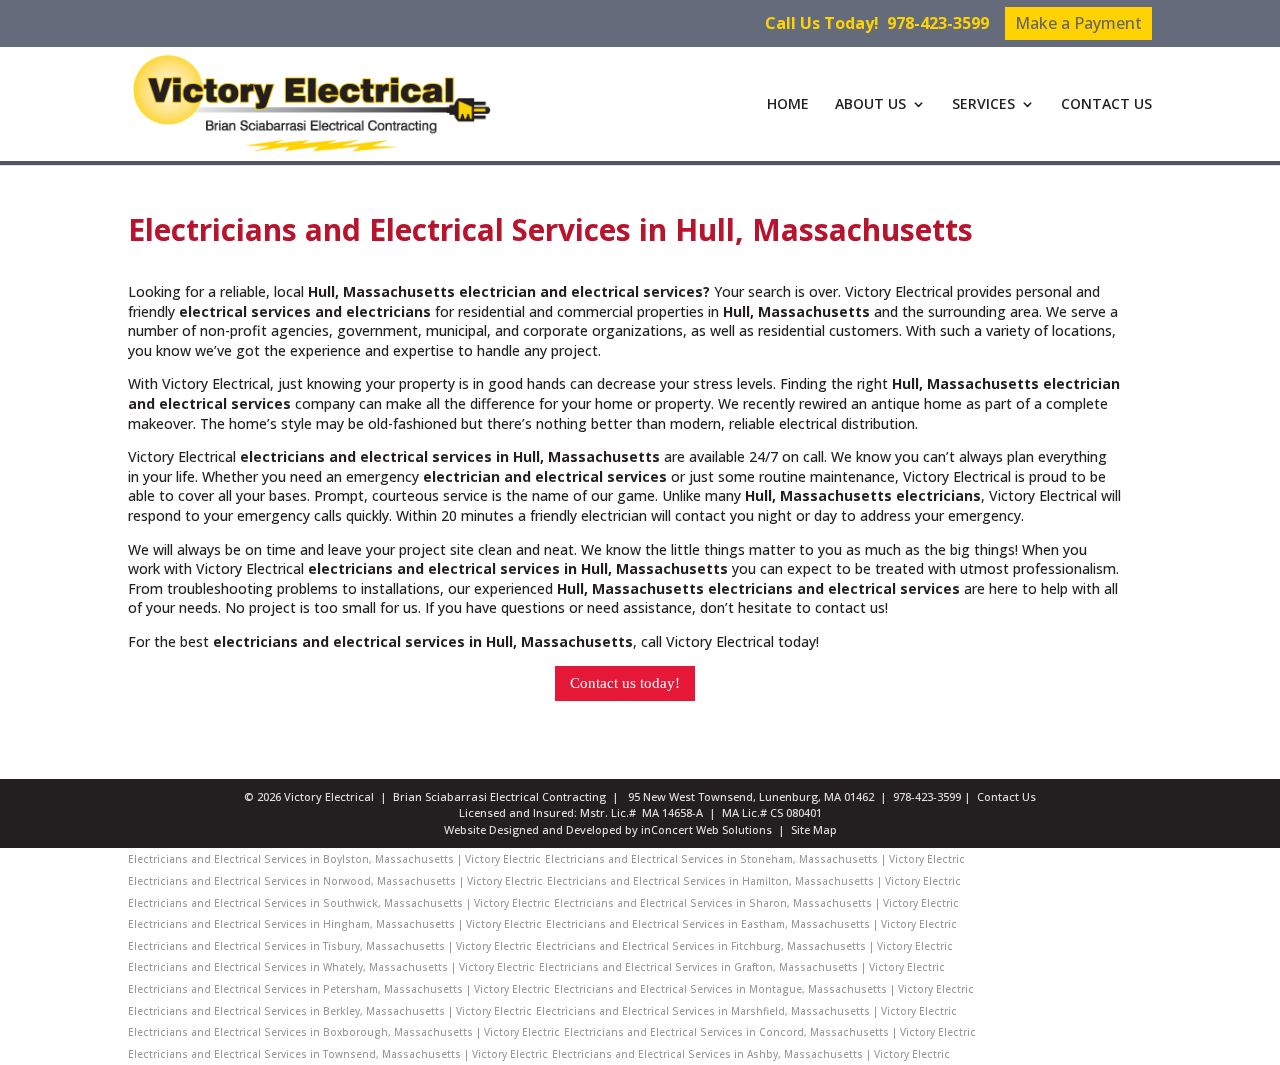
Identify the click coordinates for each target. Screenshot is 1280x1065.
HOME (788, 105)
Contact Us (1006, 796)
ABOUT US (870, 105)
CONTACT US (1106, 105)
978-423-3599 (938, 23)
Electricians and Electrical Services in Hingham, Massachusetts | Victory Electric (335, 924)
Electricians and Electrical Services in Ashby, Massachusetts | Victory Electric (751, 1054)
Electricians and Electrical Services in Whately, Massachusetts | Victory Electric (331, 967)
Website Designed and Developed (533, 829)
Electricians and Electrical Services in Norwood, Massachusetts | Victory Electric (335, 881)
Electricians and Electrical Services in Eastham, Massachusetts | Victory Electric (751, 924)
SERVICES (983, 105)
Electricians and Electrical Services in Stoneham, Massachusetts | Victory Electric (755, 859)
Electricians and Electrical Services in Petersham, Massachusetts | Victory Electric (339, 989)
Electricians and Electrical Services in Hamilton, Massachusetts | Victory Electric (754, 881)
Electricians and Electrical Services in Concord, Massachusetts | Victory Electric (770, 1032)
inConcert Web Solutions (706, 829)
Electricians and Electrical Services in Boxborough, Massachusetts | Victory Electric (344, 1032)
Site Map (814, 829)
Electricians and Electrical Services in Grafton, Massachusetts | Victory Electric (742, 967)
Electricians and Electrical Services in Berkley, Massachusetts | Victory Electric (330, 1011)
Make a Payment (1078, 23)
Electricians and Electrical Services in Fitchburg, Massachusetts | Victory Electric (744, 946)
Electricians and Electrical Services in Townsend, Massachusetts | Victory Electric (338, 1054)
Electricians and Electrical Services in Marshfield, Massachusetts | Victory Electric (746, 1011)
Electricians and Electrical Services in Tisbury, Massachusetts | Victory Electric (330, 946)
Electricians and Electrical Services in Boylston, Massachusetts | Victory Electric (334, 859)
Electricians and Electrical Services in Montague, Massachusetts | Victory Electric (764, 989)
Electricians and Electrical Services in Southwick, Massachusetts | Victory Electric (339, 903)
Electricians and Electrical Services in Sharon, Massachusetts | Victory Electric (756, 903)
